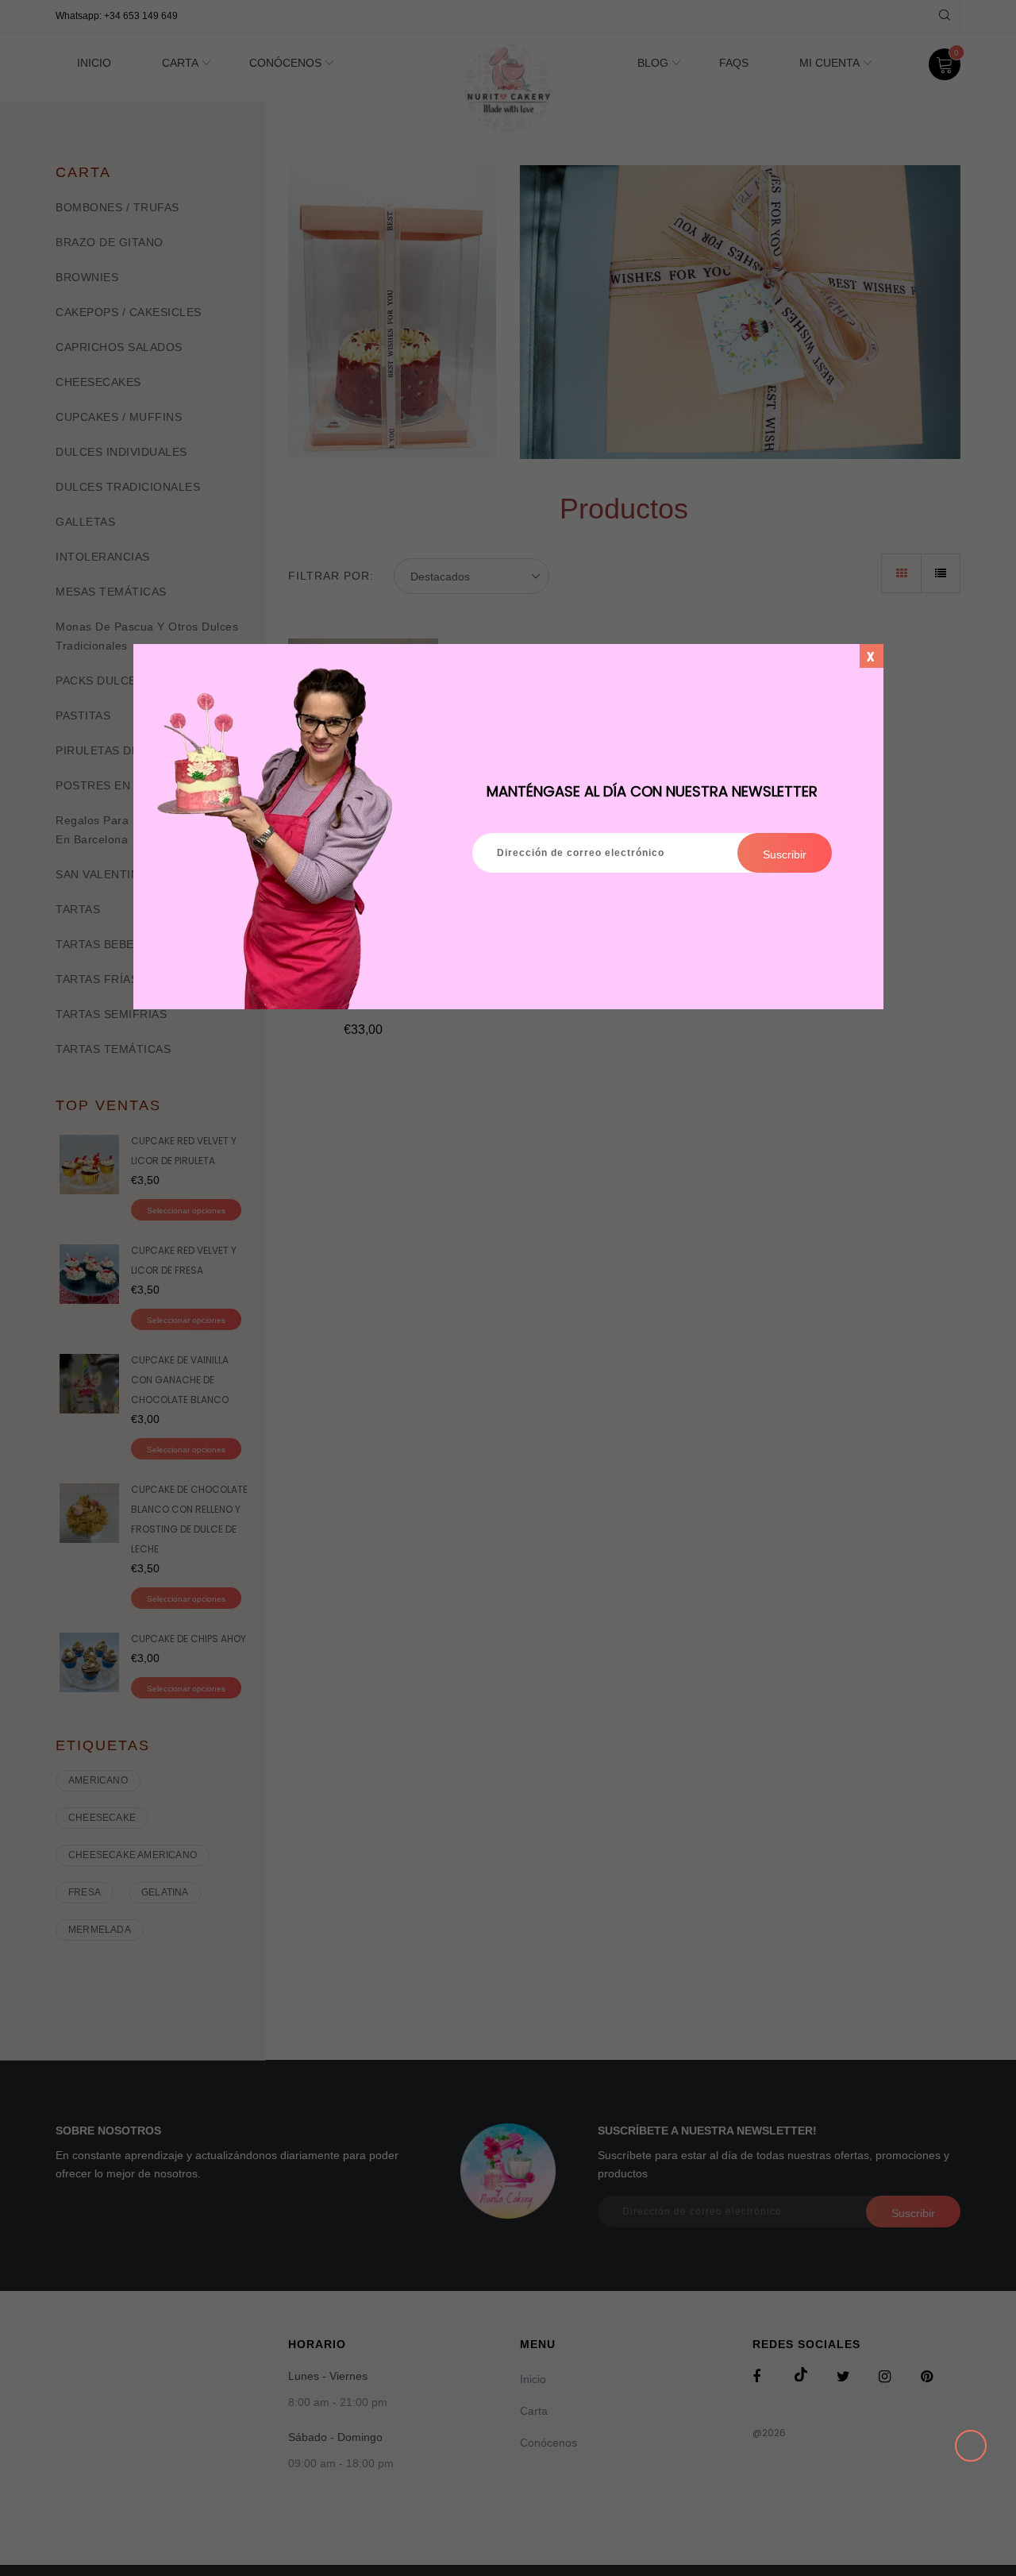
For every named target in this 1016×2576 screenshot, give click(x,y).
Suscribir (785, 854)
